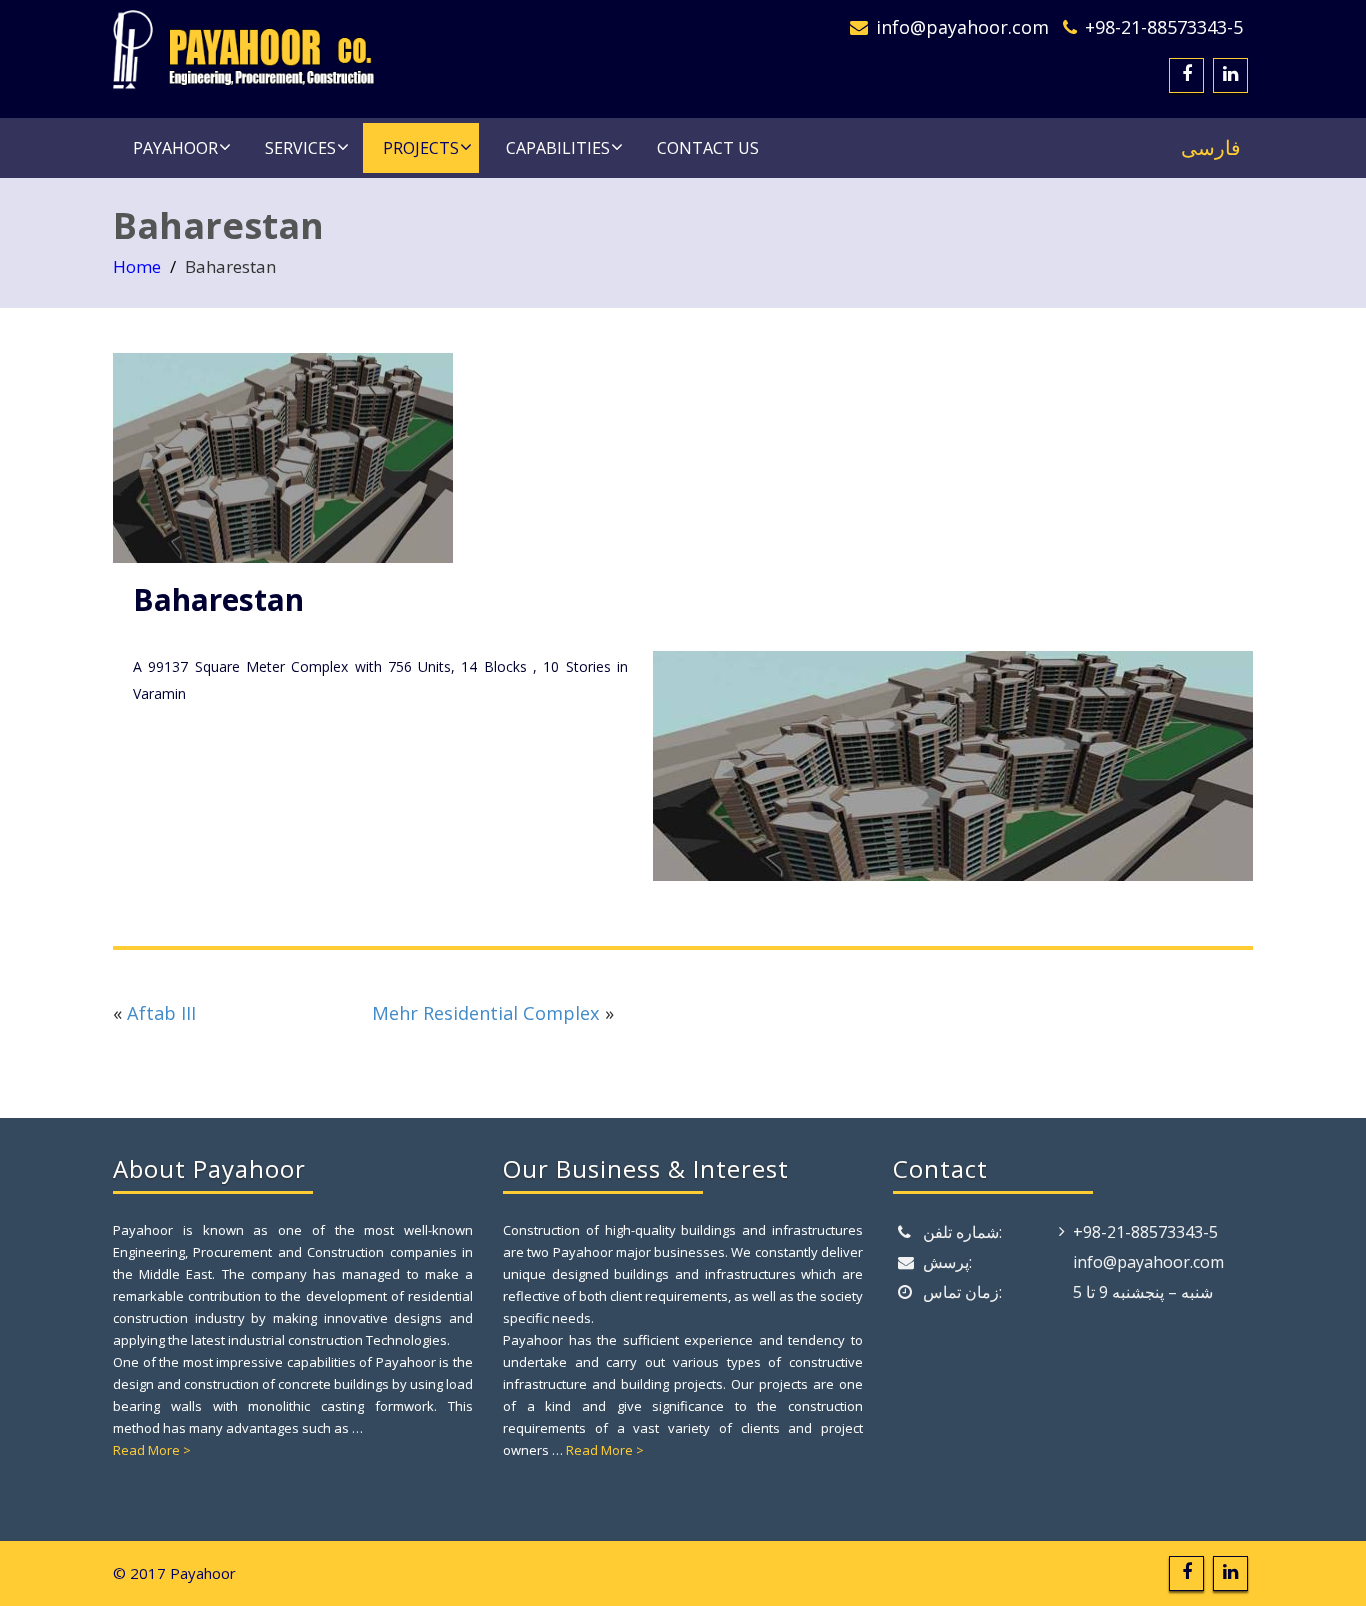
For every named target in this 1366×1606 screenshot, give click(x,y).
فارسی (1211, 147)
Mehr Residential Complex (486, 1013)
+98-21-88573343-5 (1164, 27)
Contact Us (708, 148)
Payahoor (175, 148)
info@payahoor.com (962, 27)
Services (300, 148)
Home (137, 266)
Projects (421, 148)
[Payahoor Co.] (390, 50)
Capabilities (558, 148)
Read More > (152, 1450)
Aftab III (161, 1013)
